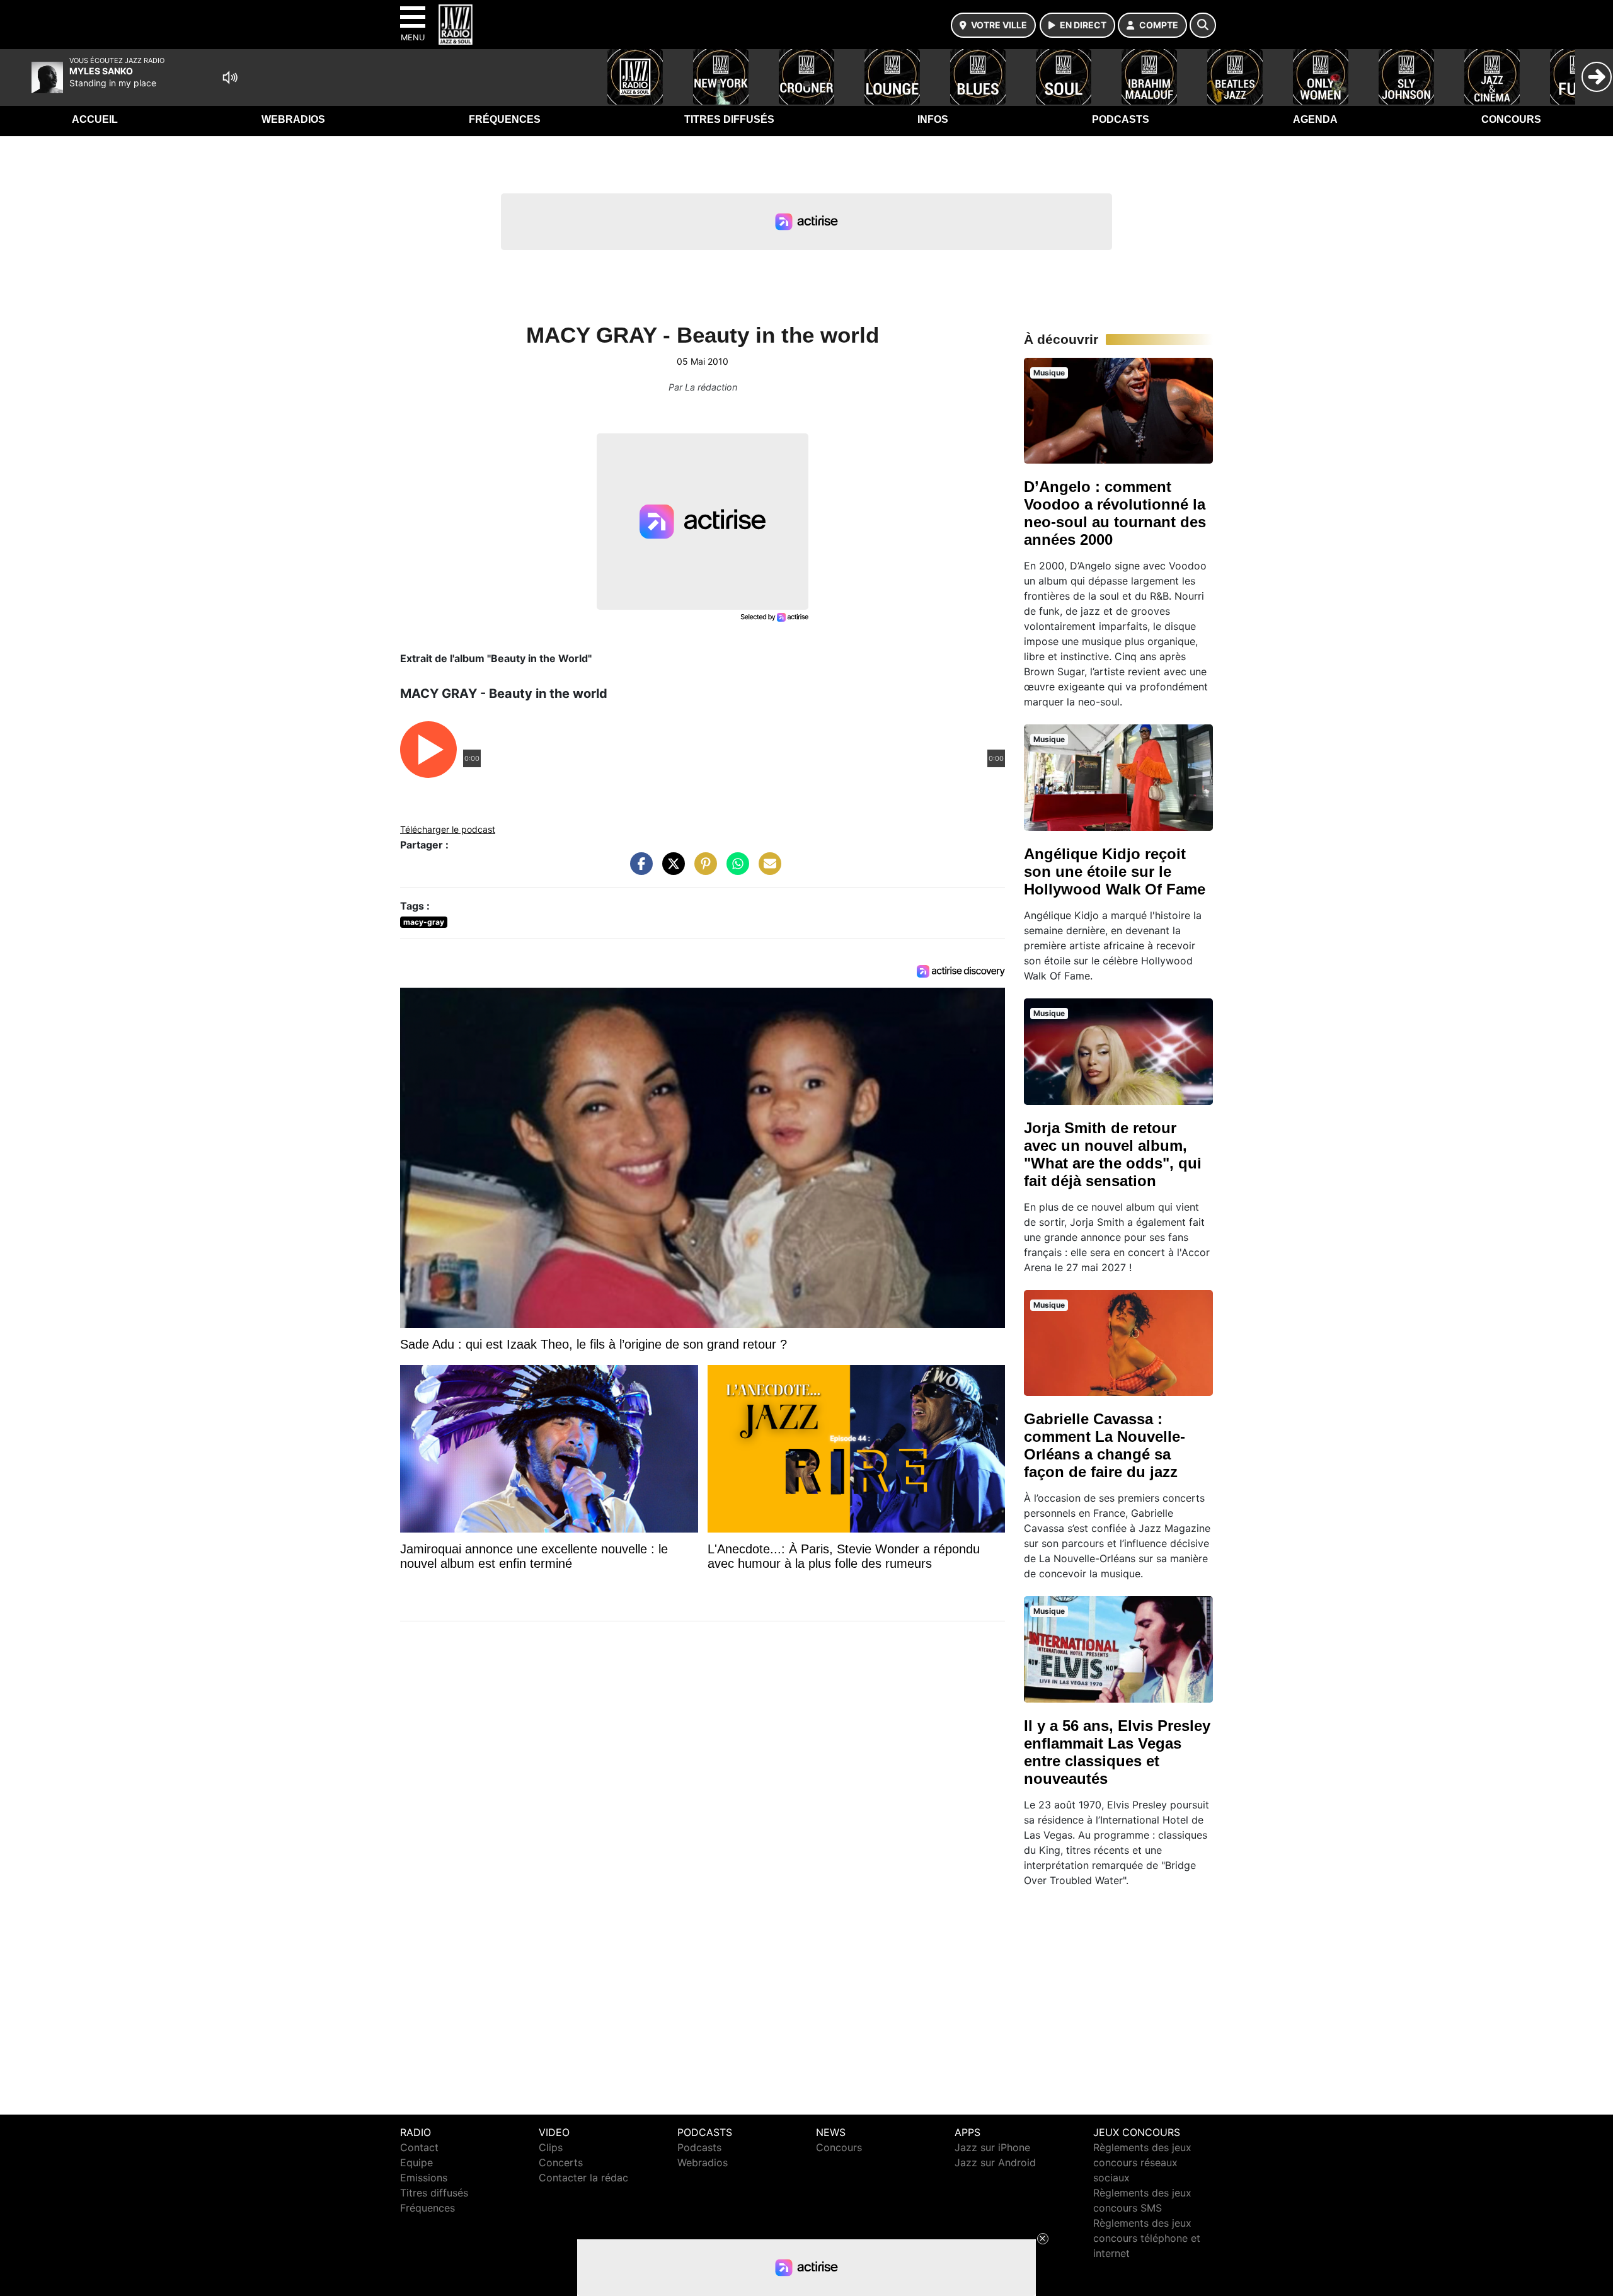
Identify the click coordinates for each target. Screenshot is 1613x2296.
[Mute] (230, 77)
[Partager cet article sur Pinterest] (703, 870)
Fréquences (505, 119)
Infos (933, 119)
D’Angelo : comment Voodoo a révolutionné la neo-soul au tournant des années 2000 (1115, 513)
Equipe (416, 2162)
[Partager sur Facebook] (638, 870)
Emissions (424, 2178)
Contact (419, 2147)
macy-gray (424, 922)
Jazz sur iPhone (992, 2147)
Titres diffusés (729, 119)
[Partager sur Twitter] (670, 870)
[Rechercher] (1203, 25)
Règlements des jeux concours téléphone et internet (1147, 2238)
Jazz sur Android (995, 2162)
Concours (1511, 119)
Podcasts (1121, 119)
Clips (551, 2147)
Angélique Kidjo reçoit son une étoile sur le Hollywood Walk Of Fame (1115, 871)
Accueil (95, 119)
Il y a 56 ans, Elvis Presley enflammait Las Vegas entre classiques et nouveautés (1117, 1752)
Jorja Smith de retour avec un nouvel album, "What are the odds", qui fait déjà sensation (1113, 1154)
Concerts (561, 2162)
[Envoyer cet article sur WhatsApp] (735, 870)
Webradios (293, 119)
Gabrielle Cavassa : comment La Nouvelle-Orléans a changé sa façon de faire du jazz (1105, 1445)
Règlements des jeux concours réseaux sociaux (1142, 2162)
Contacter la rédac (583, 2178)
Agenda (1315, 119)
